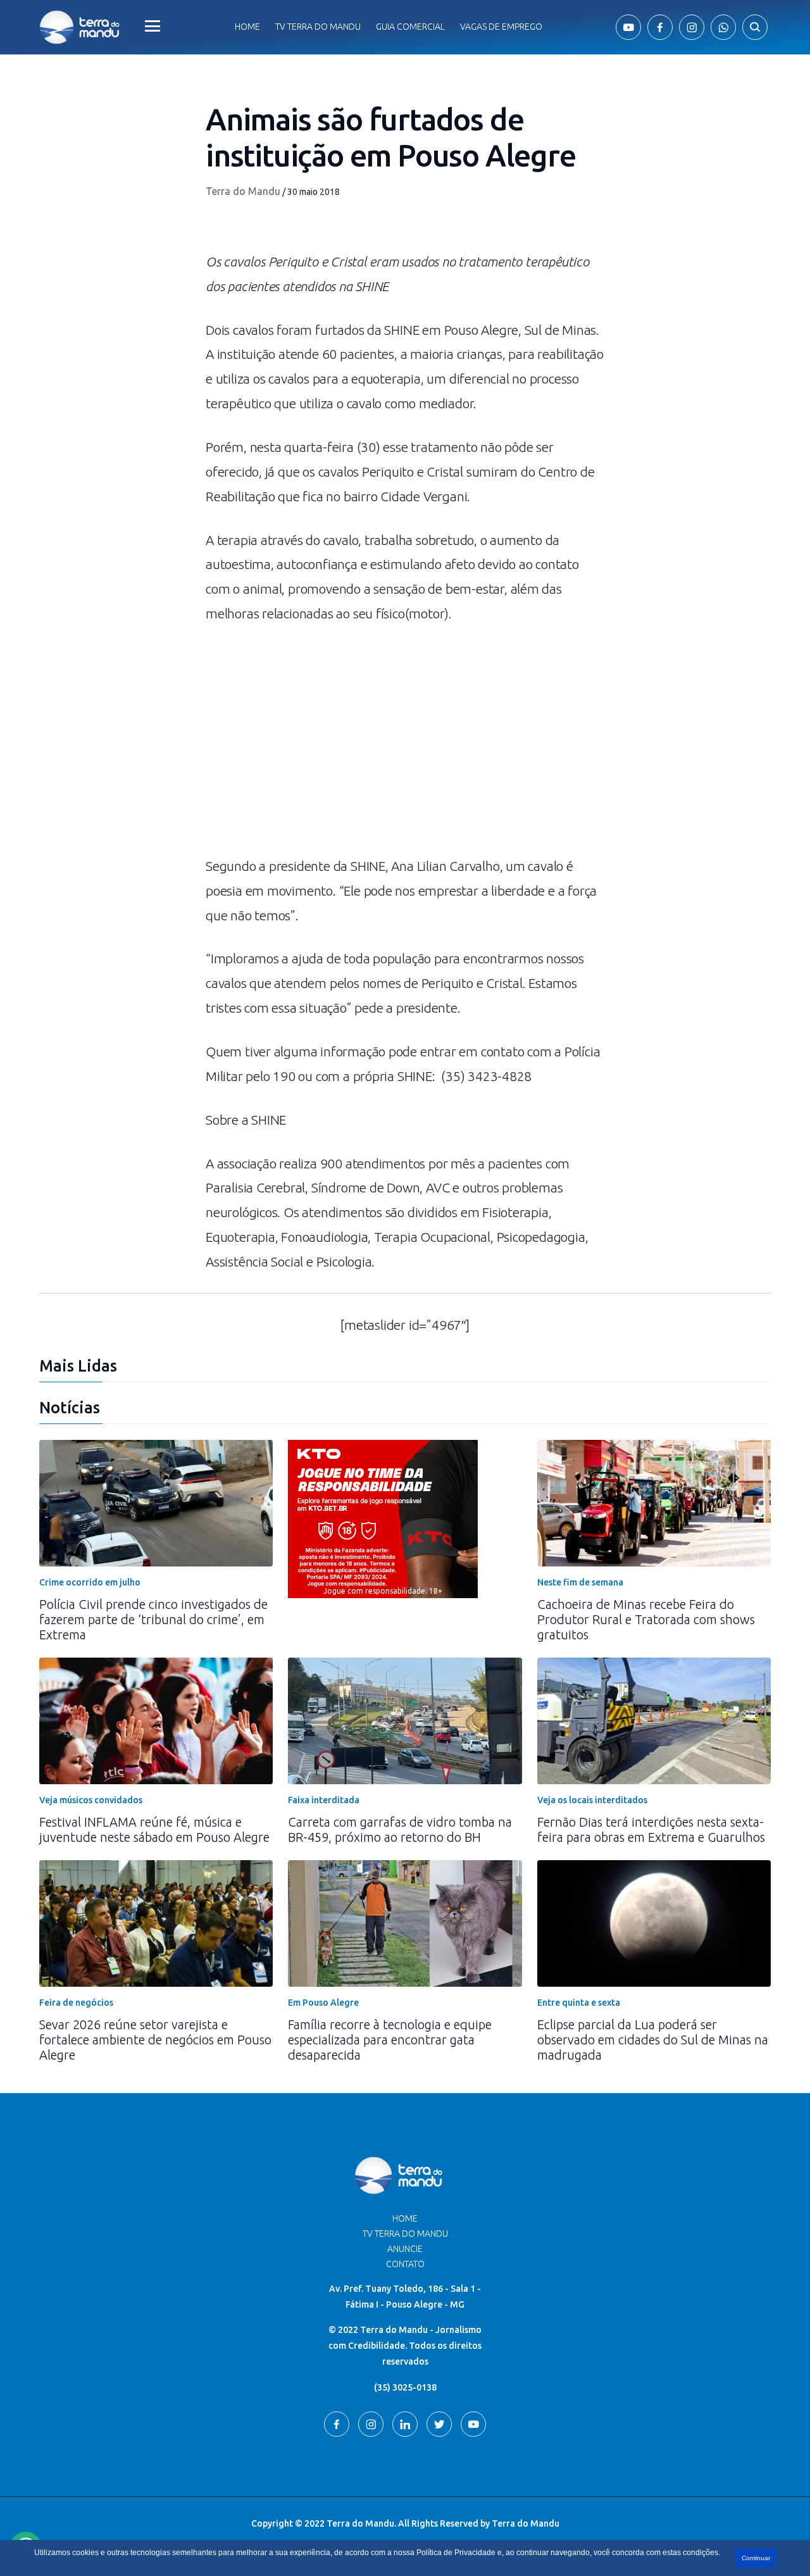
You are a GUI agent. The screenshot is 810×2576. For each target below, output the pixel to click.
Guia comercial (410, 27)
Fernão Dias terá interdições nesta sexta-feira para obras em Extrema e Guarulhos (651, 1829)
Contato (405, 2264)
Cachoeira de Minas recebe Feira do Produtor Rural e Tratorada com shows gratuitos (646, 1619)
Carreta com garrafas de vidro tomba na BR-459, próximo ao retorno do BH (400, 1829)
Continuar (756, 2558)
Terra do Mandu (243, 191)
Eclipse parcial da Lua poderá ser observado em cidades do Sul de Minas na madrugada (653, 2040)
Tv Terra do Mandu (318, 27)
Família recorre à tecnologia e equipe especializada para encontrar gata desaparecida (390, 2040)
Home (247, 27)
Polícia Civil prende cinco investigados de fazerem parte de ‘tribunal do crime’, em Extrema (153, 1619)
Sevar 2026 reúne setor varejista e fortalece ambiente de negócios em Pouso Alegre (155, 2040)
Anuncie (405, 2249)
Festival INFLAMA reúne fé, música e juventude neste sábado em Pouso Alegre (154, 1829)
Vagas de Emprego (501, 27)
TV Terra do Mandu (405, 2234)
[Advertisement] (405, 746)
